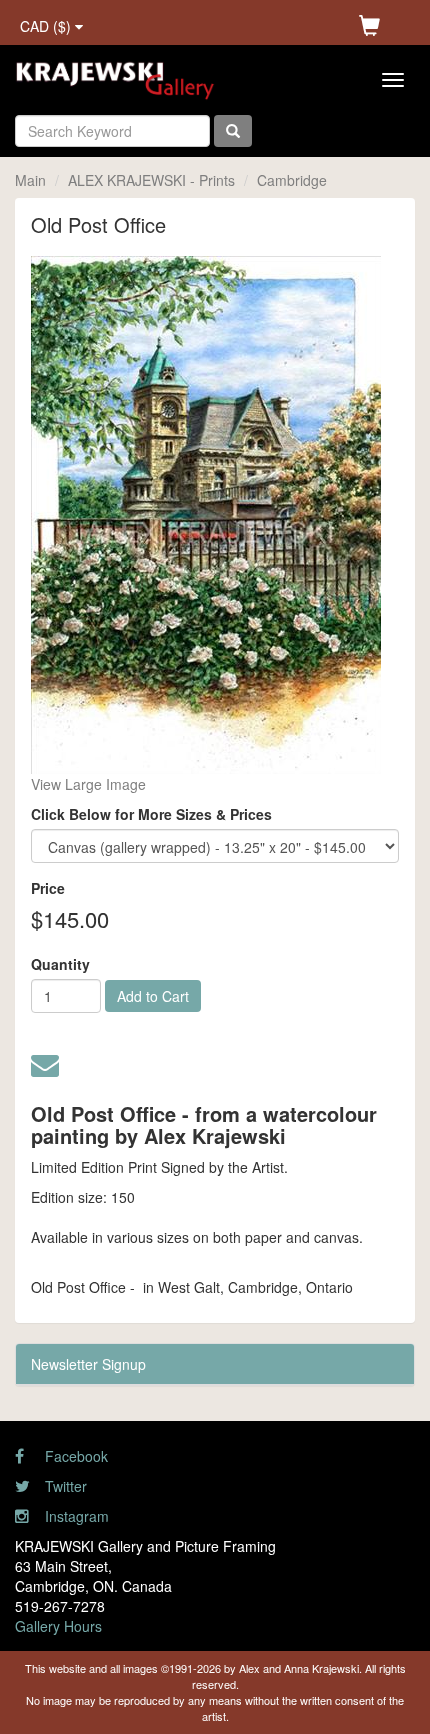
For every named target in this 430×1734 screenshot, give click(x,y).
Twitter (64, 1486)
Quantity (60, 964)
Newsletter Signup (88, 1364)
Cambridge (292, 180)
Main (30, 180)
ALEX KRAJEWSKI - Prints (151, 180)
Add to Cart (153, 996)
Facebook (74, 1456)
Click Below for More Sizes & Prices (151, 814)
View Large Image (88, 784)
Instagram (75, 1516)
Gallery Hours (58, 1626)
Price (48, 888)
